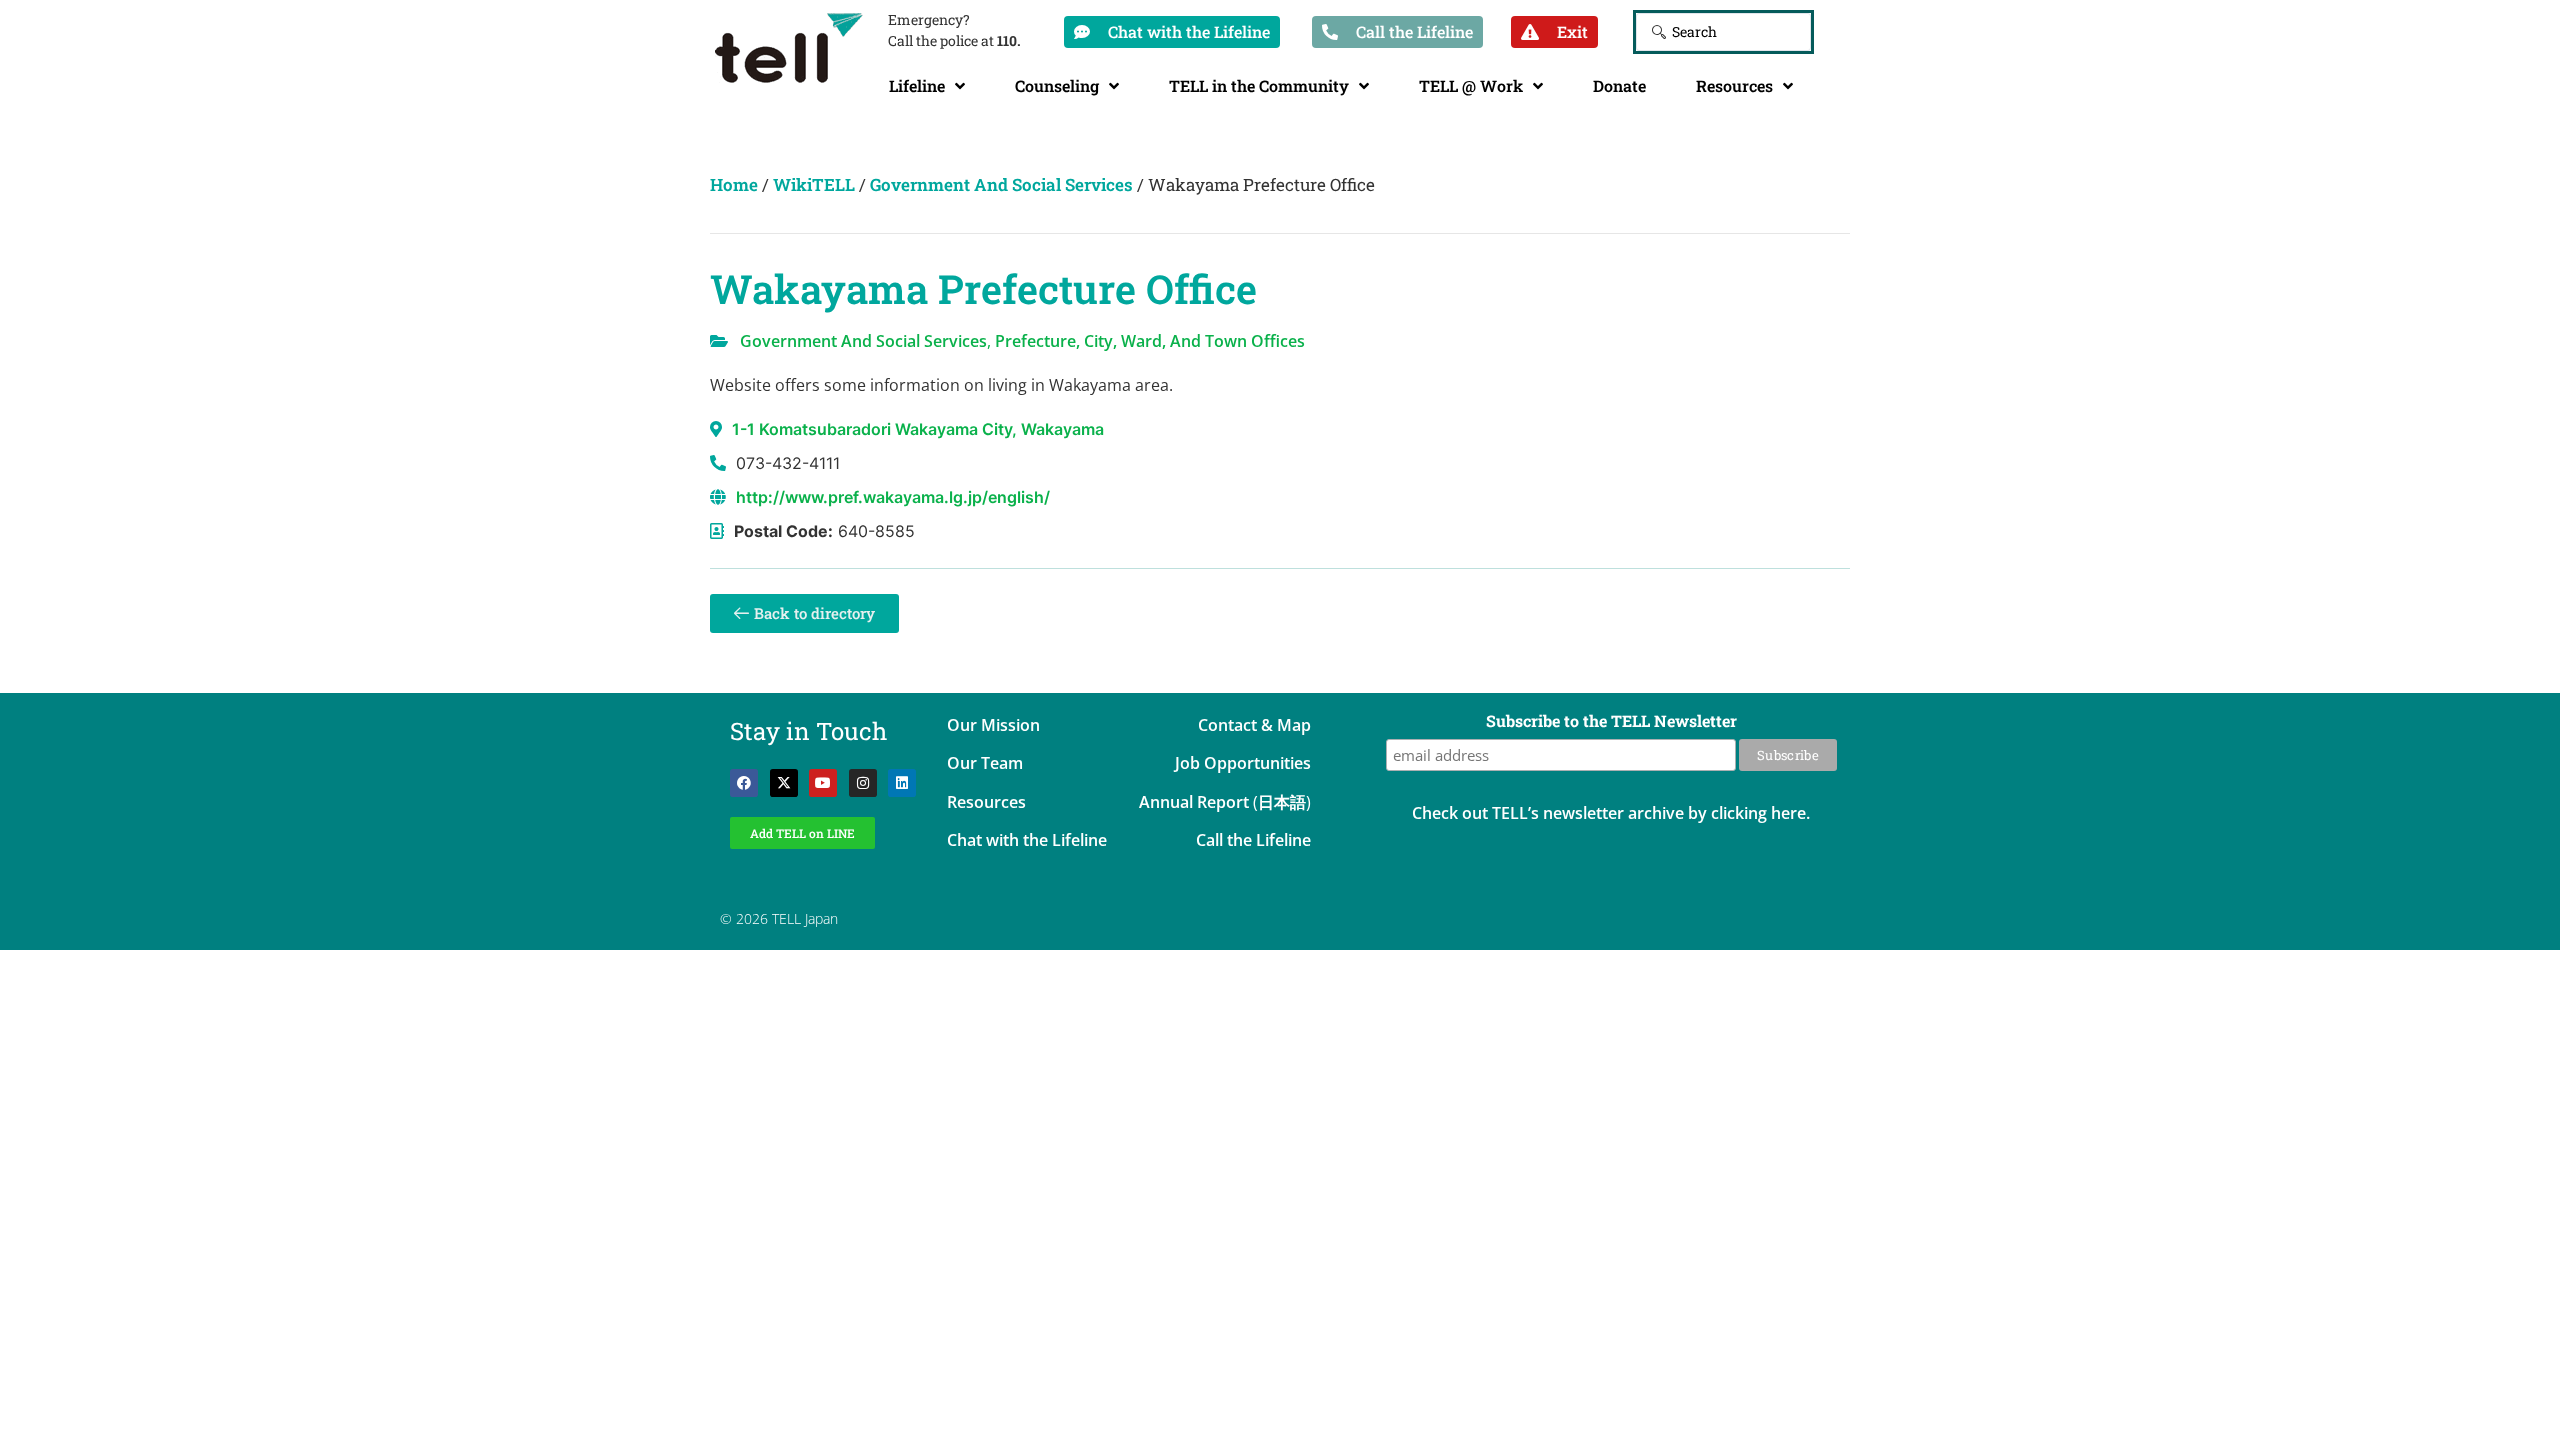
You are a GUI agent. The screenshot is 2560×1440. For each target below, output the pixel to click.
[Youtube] (823, 783)
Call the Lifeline (1253, 840)
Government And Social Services (1001, 184)
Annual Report (1194, 802)
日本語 (1282, 802)
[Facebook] (744, 783)
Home (734, 184)
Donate (1619, 85)
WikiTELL (814, 184)
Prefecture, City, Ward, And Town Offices (1150, 341)
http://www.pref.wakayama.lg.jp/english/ (893, 497)
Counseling (1057, 85)
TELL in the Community (1259, 85)
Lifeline (917, 85)
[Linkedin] (902, 783)
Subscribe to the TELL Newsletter (1611, 722)
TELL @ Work (1471, 85)
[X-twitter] (784, 783)
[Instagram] (863, 783)
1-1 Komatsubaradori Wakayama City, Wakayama (918, 429)
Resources (1734, 85)
